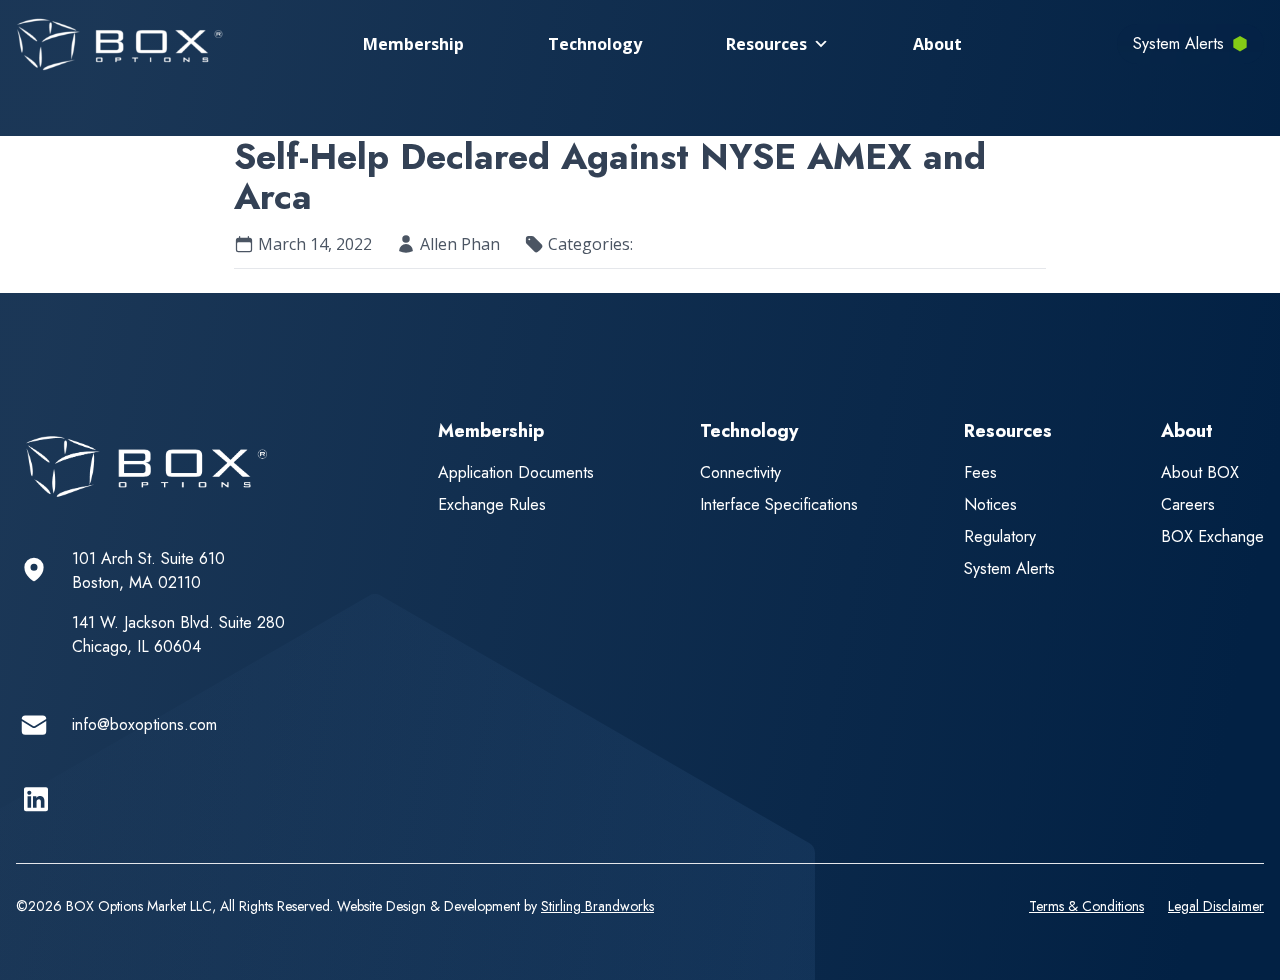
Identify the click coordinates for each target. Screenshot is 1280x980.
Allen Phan (460, 244)
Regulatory (1000, 536)
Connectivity (740, 472)
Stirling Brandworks (597, 906)
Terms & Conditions (1086, 906)
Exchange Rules (492, 504)
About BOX (1200, 472)
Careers (1188, 504)
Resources (766, 44)
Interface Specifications (779, 504)
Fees (980, 472)
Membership (413, 44)
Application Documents (516, 472)
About (937, 44)
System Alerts (1009, 568)
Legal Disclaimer (1216, 906)
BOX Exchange (1212, 536)
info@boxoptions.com (144, 724)
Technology (595, 44)
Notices (990, 504)
